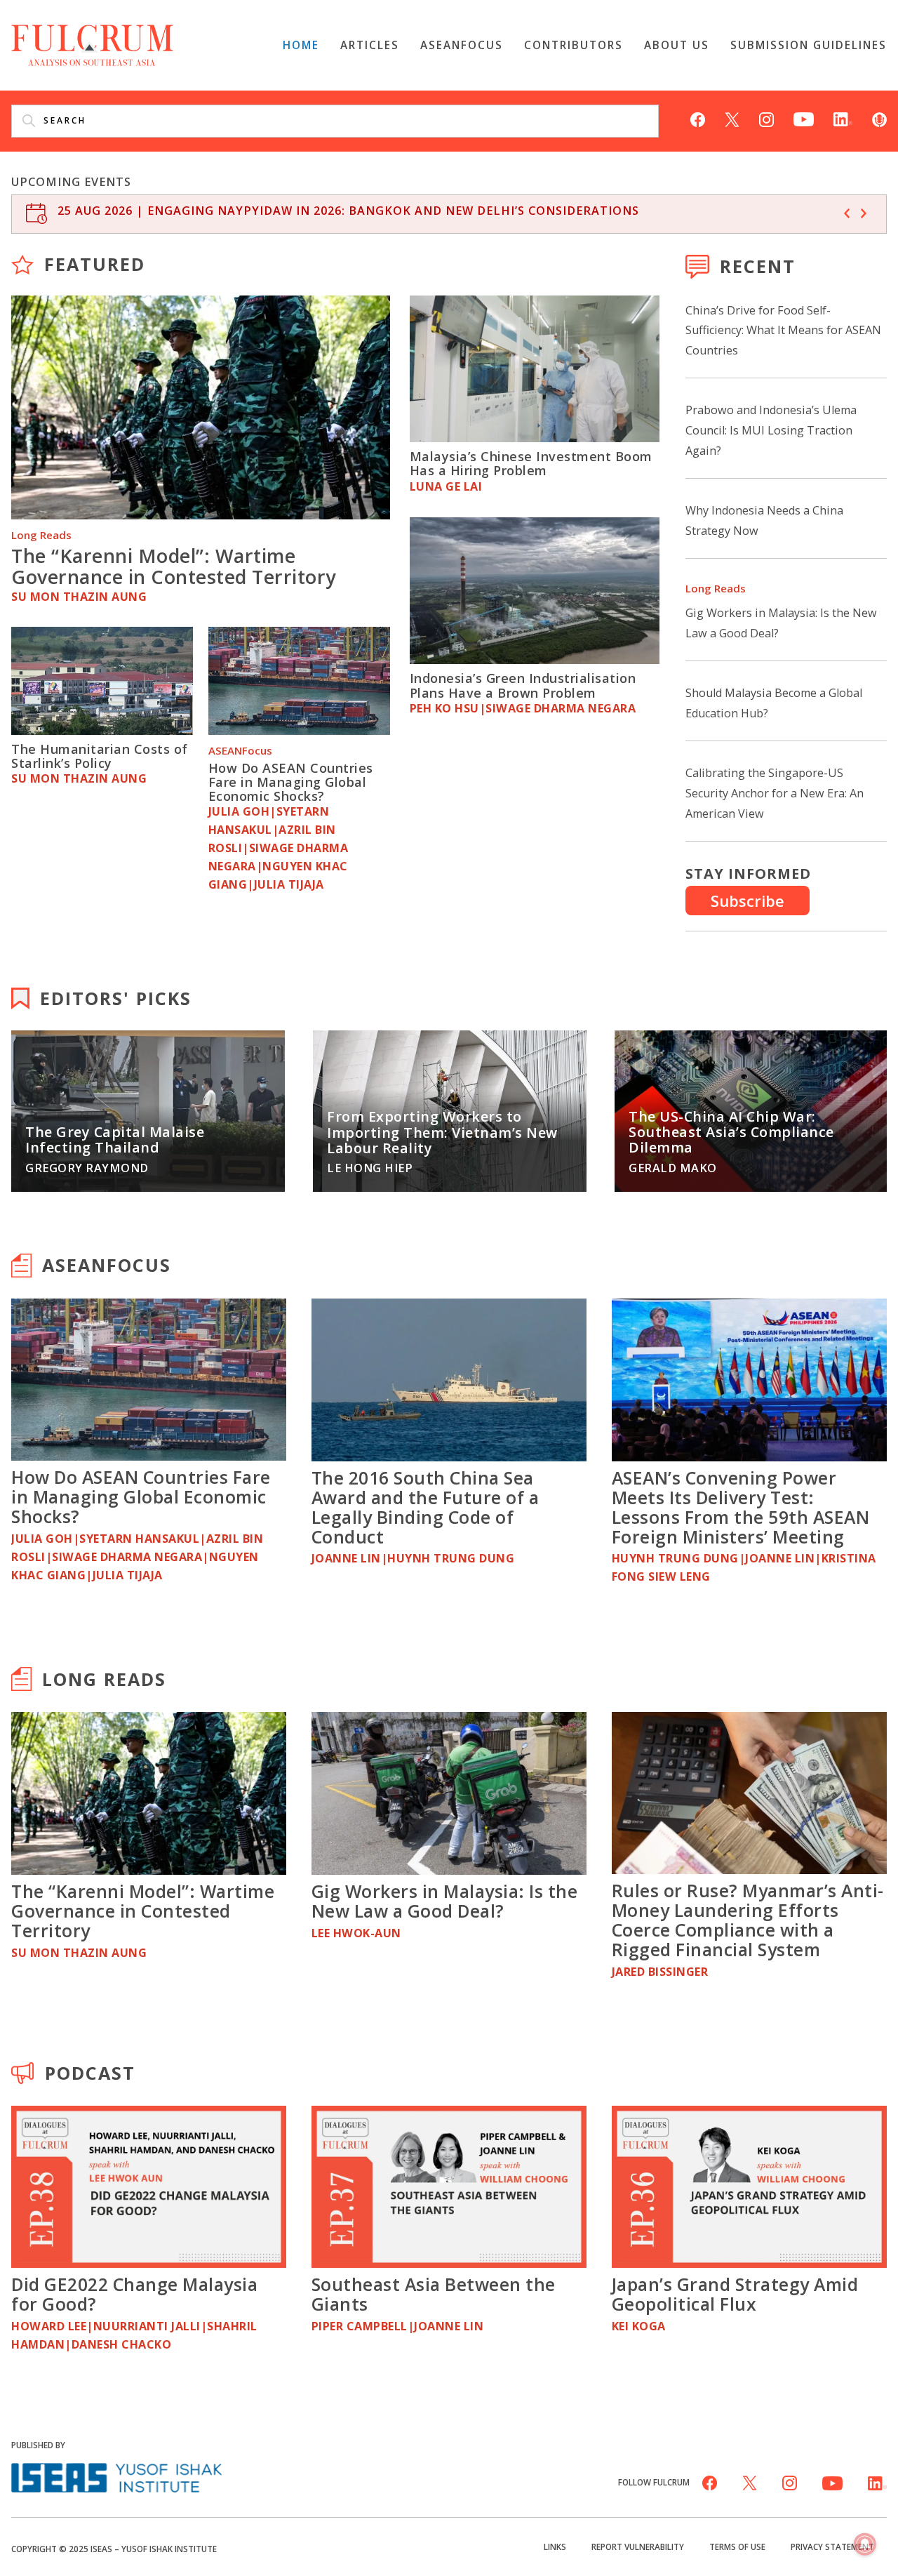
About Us (677, 45)
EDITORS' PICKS (116, 998)
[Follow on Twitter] (732, 118)
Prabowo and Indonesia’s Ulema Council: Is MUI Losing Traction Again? (771, 430)
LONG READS (104, 1679)
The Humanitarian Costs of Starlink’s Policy (100, 756)
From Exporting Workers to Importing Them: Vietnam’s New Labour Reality (442, 1132)
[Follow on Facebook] (698, 118)
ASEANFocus (462, 45)
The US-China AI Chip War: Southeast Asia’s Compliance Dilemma (731, 1132)
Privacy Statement (832, 2547)
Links (555, 2547)
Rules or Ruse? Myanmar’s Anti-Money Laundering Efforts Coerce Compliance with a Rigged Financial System (748, 1920)
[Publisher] (116, 2476)
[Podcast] (879, 118)
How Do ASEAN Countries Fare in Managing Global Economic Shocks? (291, 782)
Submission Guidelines (809, 45)
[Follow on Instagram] (766, 118)
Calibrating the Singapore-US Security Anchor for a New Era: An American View (775, 793)
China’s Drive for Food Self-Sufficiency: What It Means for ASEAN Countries (783, 331)
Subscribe (748, 901)
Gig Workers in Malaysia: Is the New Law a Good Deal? (445, 1901)
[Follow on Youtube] (804, 118)
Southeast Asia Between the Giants (434, 2294)
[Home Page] (92, 44)
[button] (865, 2545)
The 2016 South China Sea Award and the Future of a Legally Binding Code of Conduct (425, 1507)
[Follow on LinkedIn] (843, 118)
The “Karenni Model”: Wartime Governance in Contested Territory (174, 566)
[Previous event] (847, 213)
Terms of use (737, 2547)
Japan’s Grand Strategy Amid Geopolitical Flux (735, 2294)
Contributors (574, 45)
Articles (370, 45)
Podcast (90, 2073)
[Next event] (864, 213)
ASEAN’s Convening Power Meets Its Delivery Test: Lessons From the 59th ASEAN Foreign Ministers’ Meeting (741, 1507)
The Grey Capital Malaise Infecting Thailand (115, 1140)
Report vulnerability (638, 2547)
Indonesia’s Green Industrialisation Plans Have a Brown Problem (523, 685)
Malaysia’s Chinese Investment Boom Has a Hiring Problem (531, 463)
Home (301, 45)
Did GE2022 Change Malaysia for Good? (134, 2294)
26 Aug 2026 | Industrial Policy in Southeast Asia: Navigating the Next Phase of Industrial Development (425, 211)
